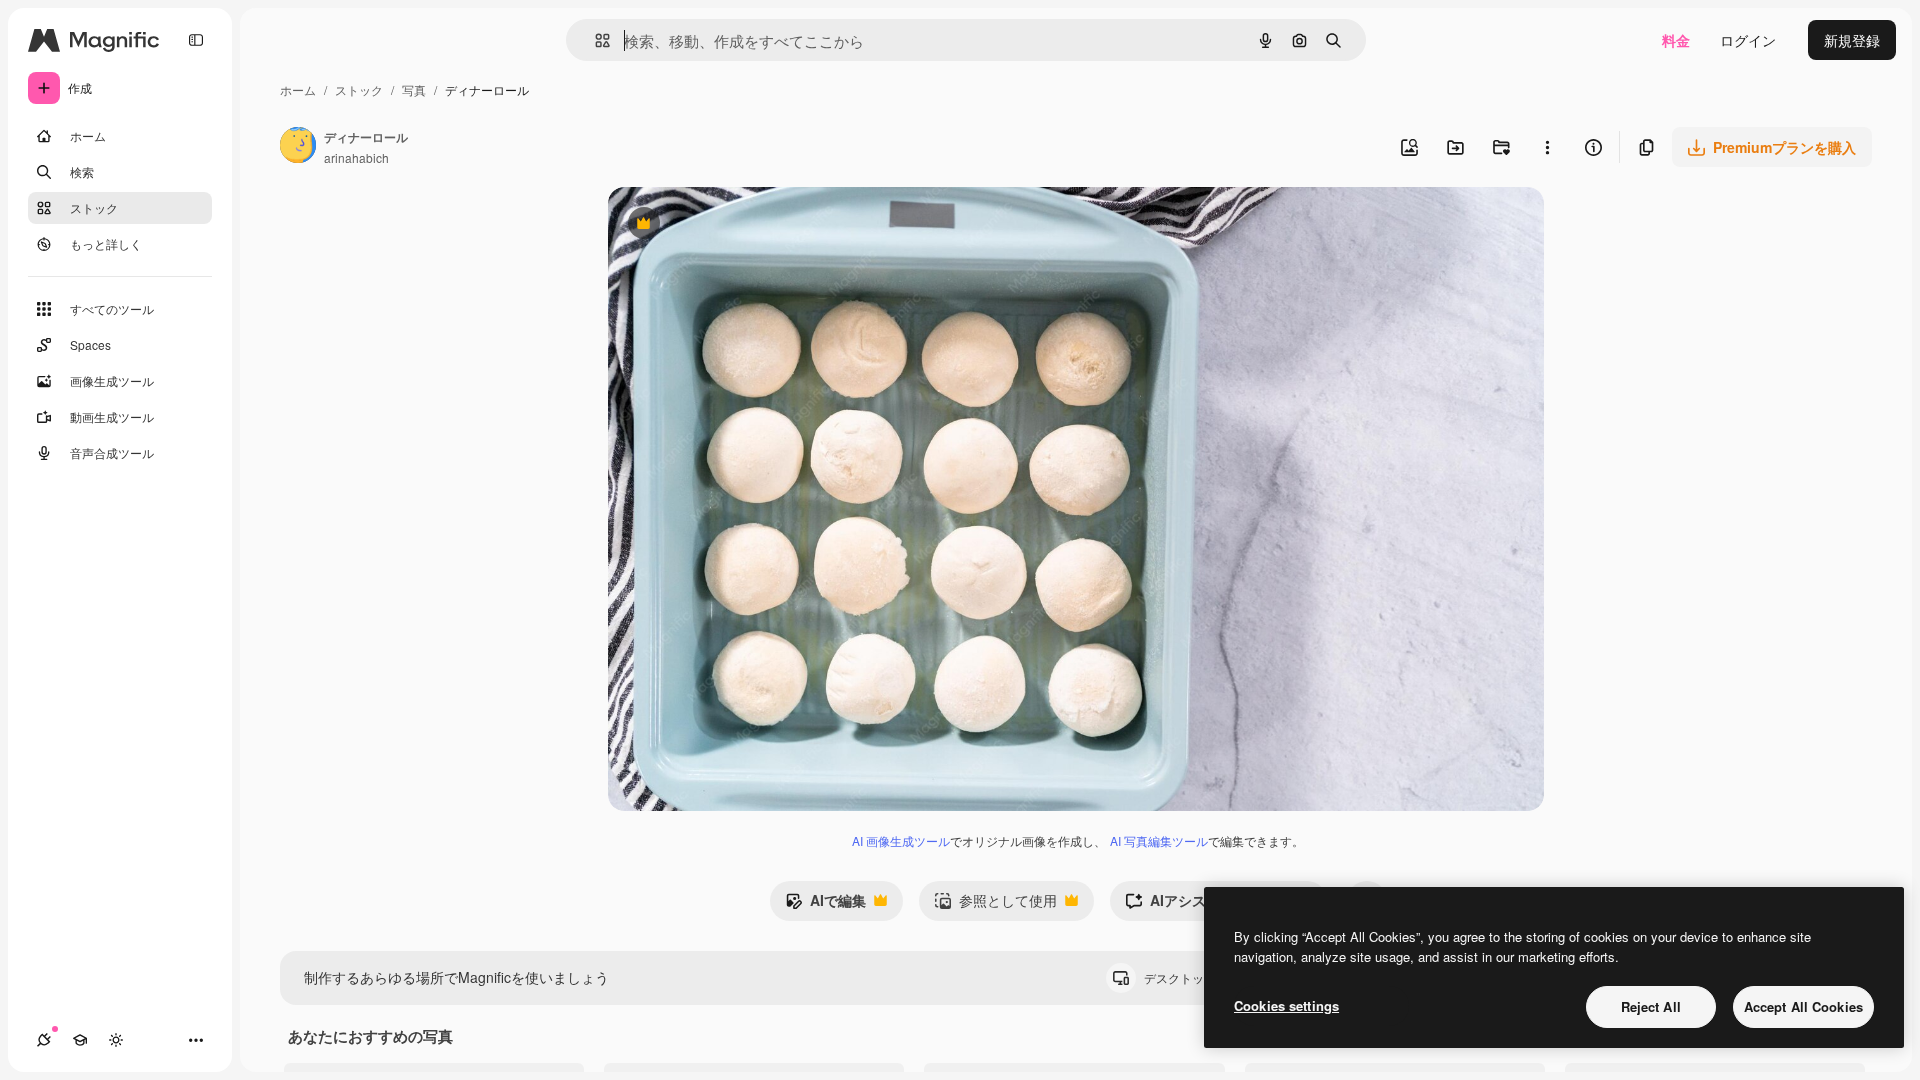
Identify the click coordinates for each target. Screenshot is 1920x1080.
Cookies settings (1286, 1005)
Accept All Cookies (1803, 1006)
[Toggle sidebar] (196, 40)
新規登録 (1852, 40)
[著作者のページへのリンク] (298, 147)
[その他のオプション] (1547, 147)
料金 (1676, 40)
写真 (414, 89)
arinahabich (356, 157)
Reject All (1651, 1006)
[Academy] (80, 1040)
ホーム (298, 89)
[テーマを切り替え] (116, 1040)
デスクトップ (1197, 977)
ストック (359, 89)
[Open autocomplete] (594, 40)
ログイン (1748, 40)
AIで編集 (825, 905)
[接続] (44, 1040)
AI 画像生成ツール (901, 840)
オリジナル (745, 225)
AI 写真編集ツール (1159, 840)
